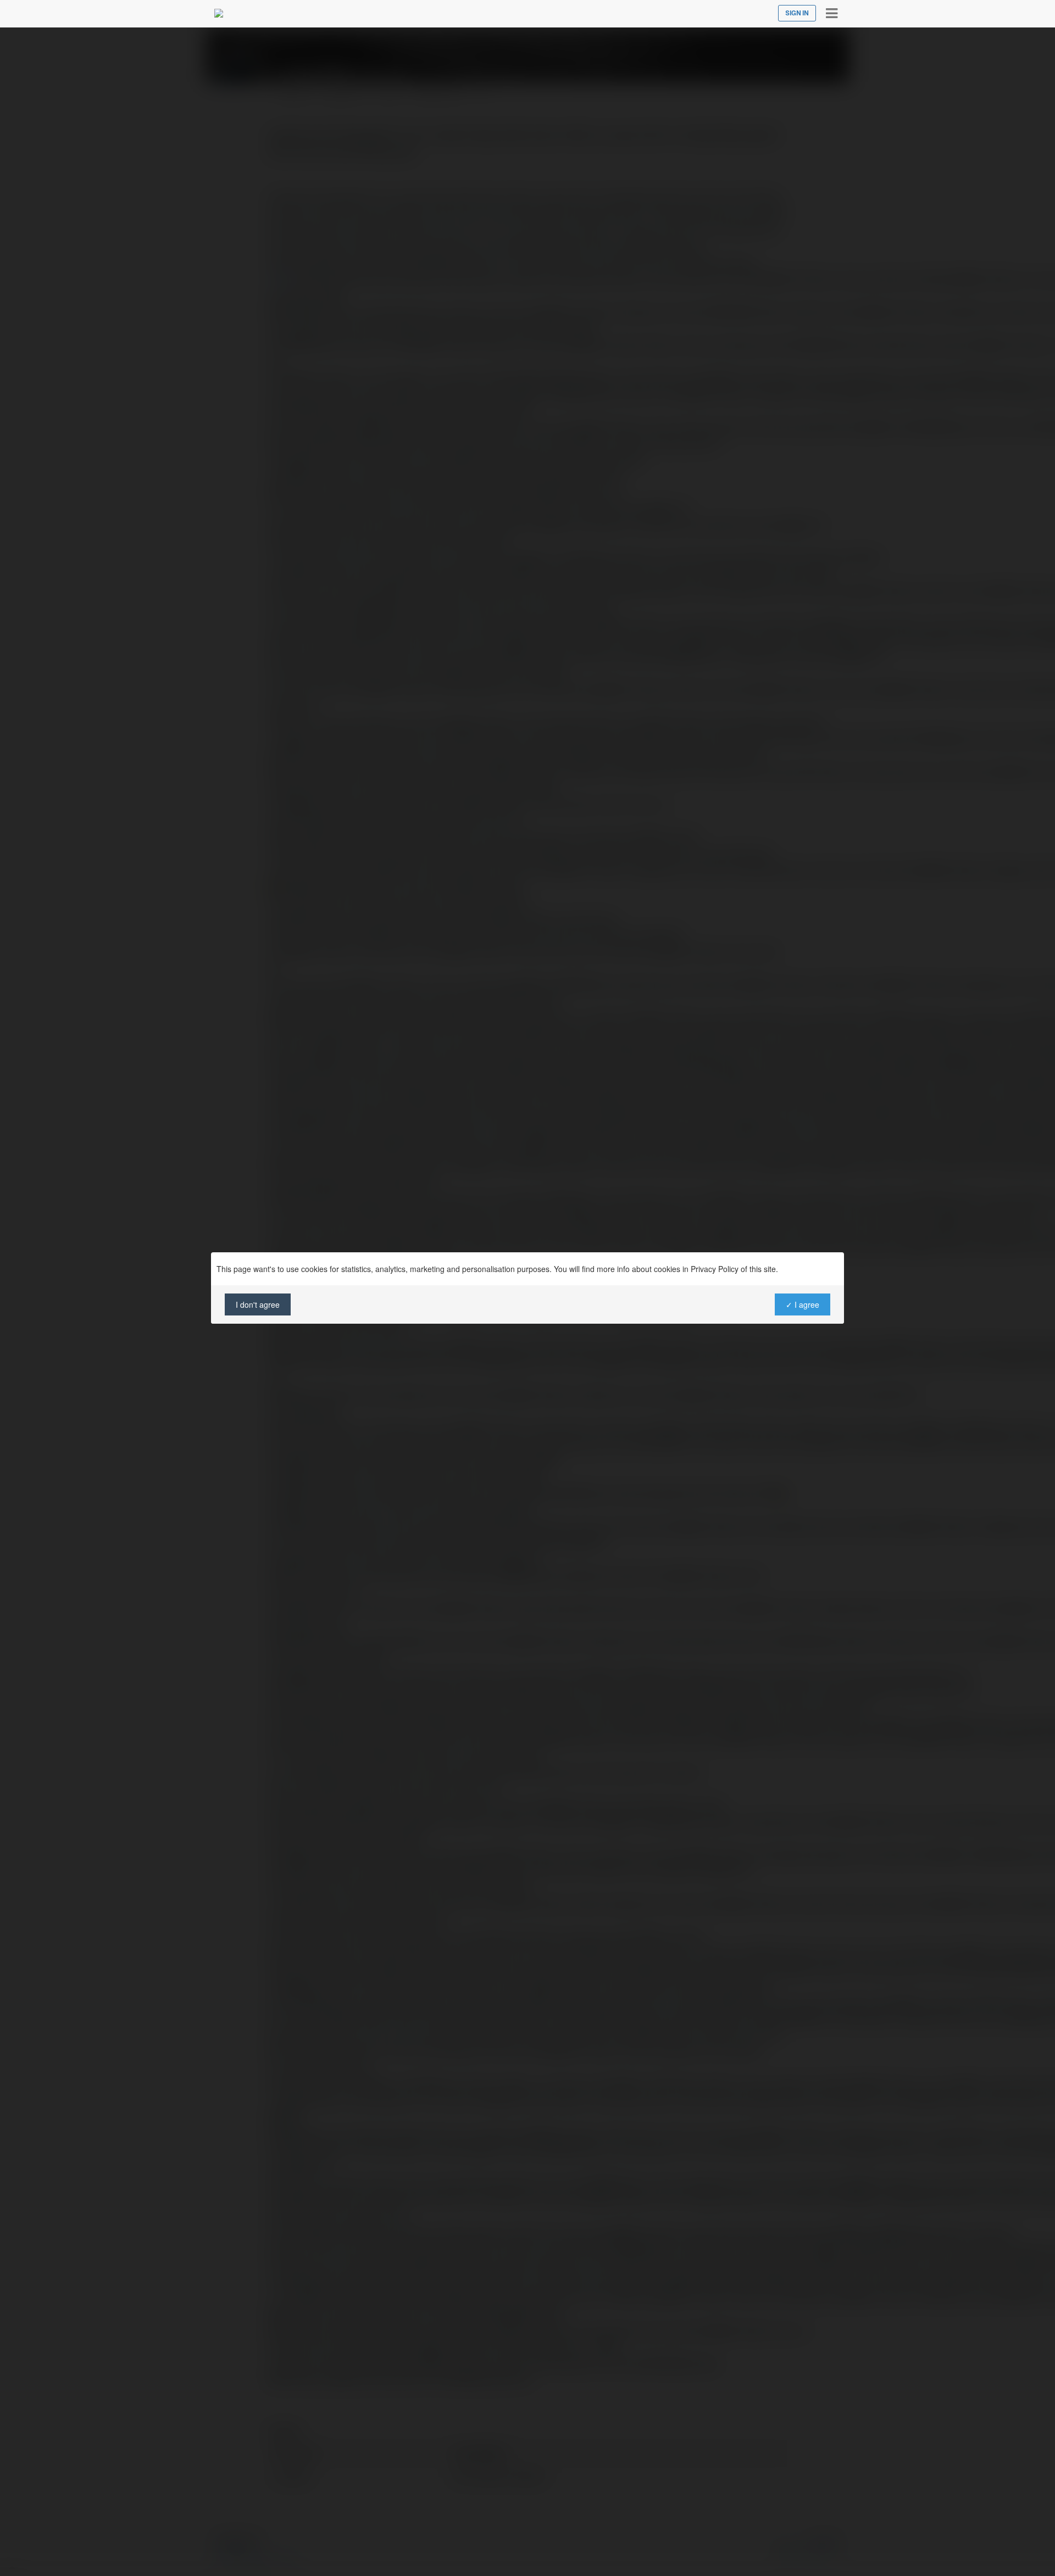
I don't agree (258, 1304)
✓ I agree (803, 1304)
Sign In (797, 13)
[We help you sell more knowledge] (219, 13)
